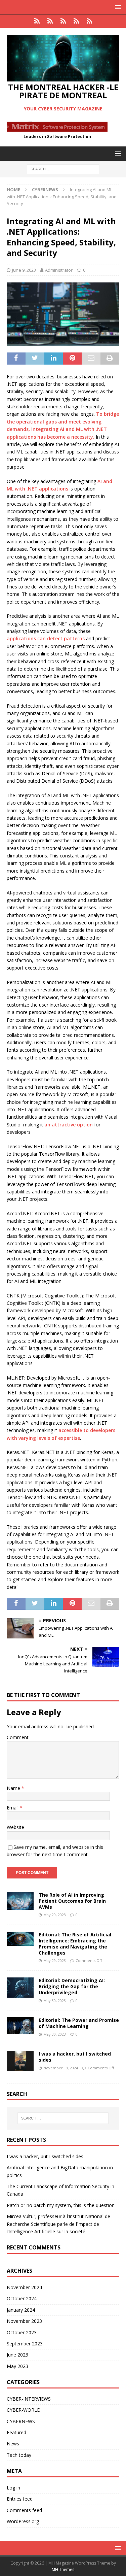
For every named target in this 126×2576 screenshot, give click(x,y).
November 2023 (24, 2321)
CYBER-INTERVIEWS (29, 2399)
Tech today (19, 2455)
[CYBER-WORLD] (63, 21)
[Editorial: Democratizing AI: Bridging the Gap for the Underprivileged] (20, 1988)
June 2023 (17, 2355)
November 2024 (24, 2287)
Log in (13, 2488)
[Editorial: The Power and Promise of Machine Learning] (20, 2026)
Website (15, 1827)
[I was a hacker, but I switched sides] (20, 2061)
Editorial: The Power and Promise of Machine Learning (79, 2023)
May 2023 (17, 2366)
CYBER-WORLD (24, 2410)
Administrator (59, 270)
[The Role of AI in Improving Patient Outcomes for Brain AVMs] (20, 1901)
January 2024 (21, 2310)
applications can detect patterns (46, 638)
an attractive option (69, 1125)
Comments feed (24, 2510)
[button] (117, 7)
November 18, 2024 (61, 2068)
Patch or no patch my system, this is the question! (61, 2205)
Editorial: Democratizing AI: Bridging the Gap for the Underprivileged (72, 1986)
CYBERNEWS (21, 2421)
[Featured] (50, 21)
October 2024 (22, 2298)
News (13, 2444)
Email (13, 1808)
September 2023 (25, 2344)
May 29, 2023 (55, 1915)
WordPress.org (23, 2521)
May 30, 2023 (55, 2001)
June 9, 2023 (24, 270)
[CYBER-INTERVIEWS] (76, 21)
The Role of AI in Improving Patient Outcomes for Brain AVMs (72, 1901)
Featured (16, 2432)
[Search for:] (63, 168)
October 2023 (22, 2332)
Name (14, 1788)
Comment (18, 1737)
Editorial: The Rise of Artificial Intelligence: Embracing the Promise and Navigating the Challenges (75, 1944)
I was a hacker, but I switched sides (75, 2057)
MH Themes (63, 2569)
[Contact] (89, 21)
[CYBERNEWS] (37, 21)
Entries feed (20, 2499)
